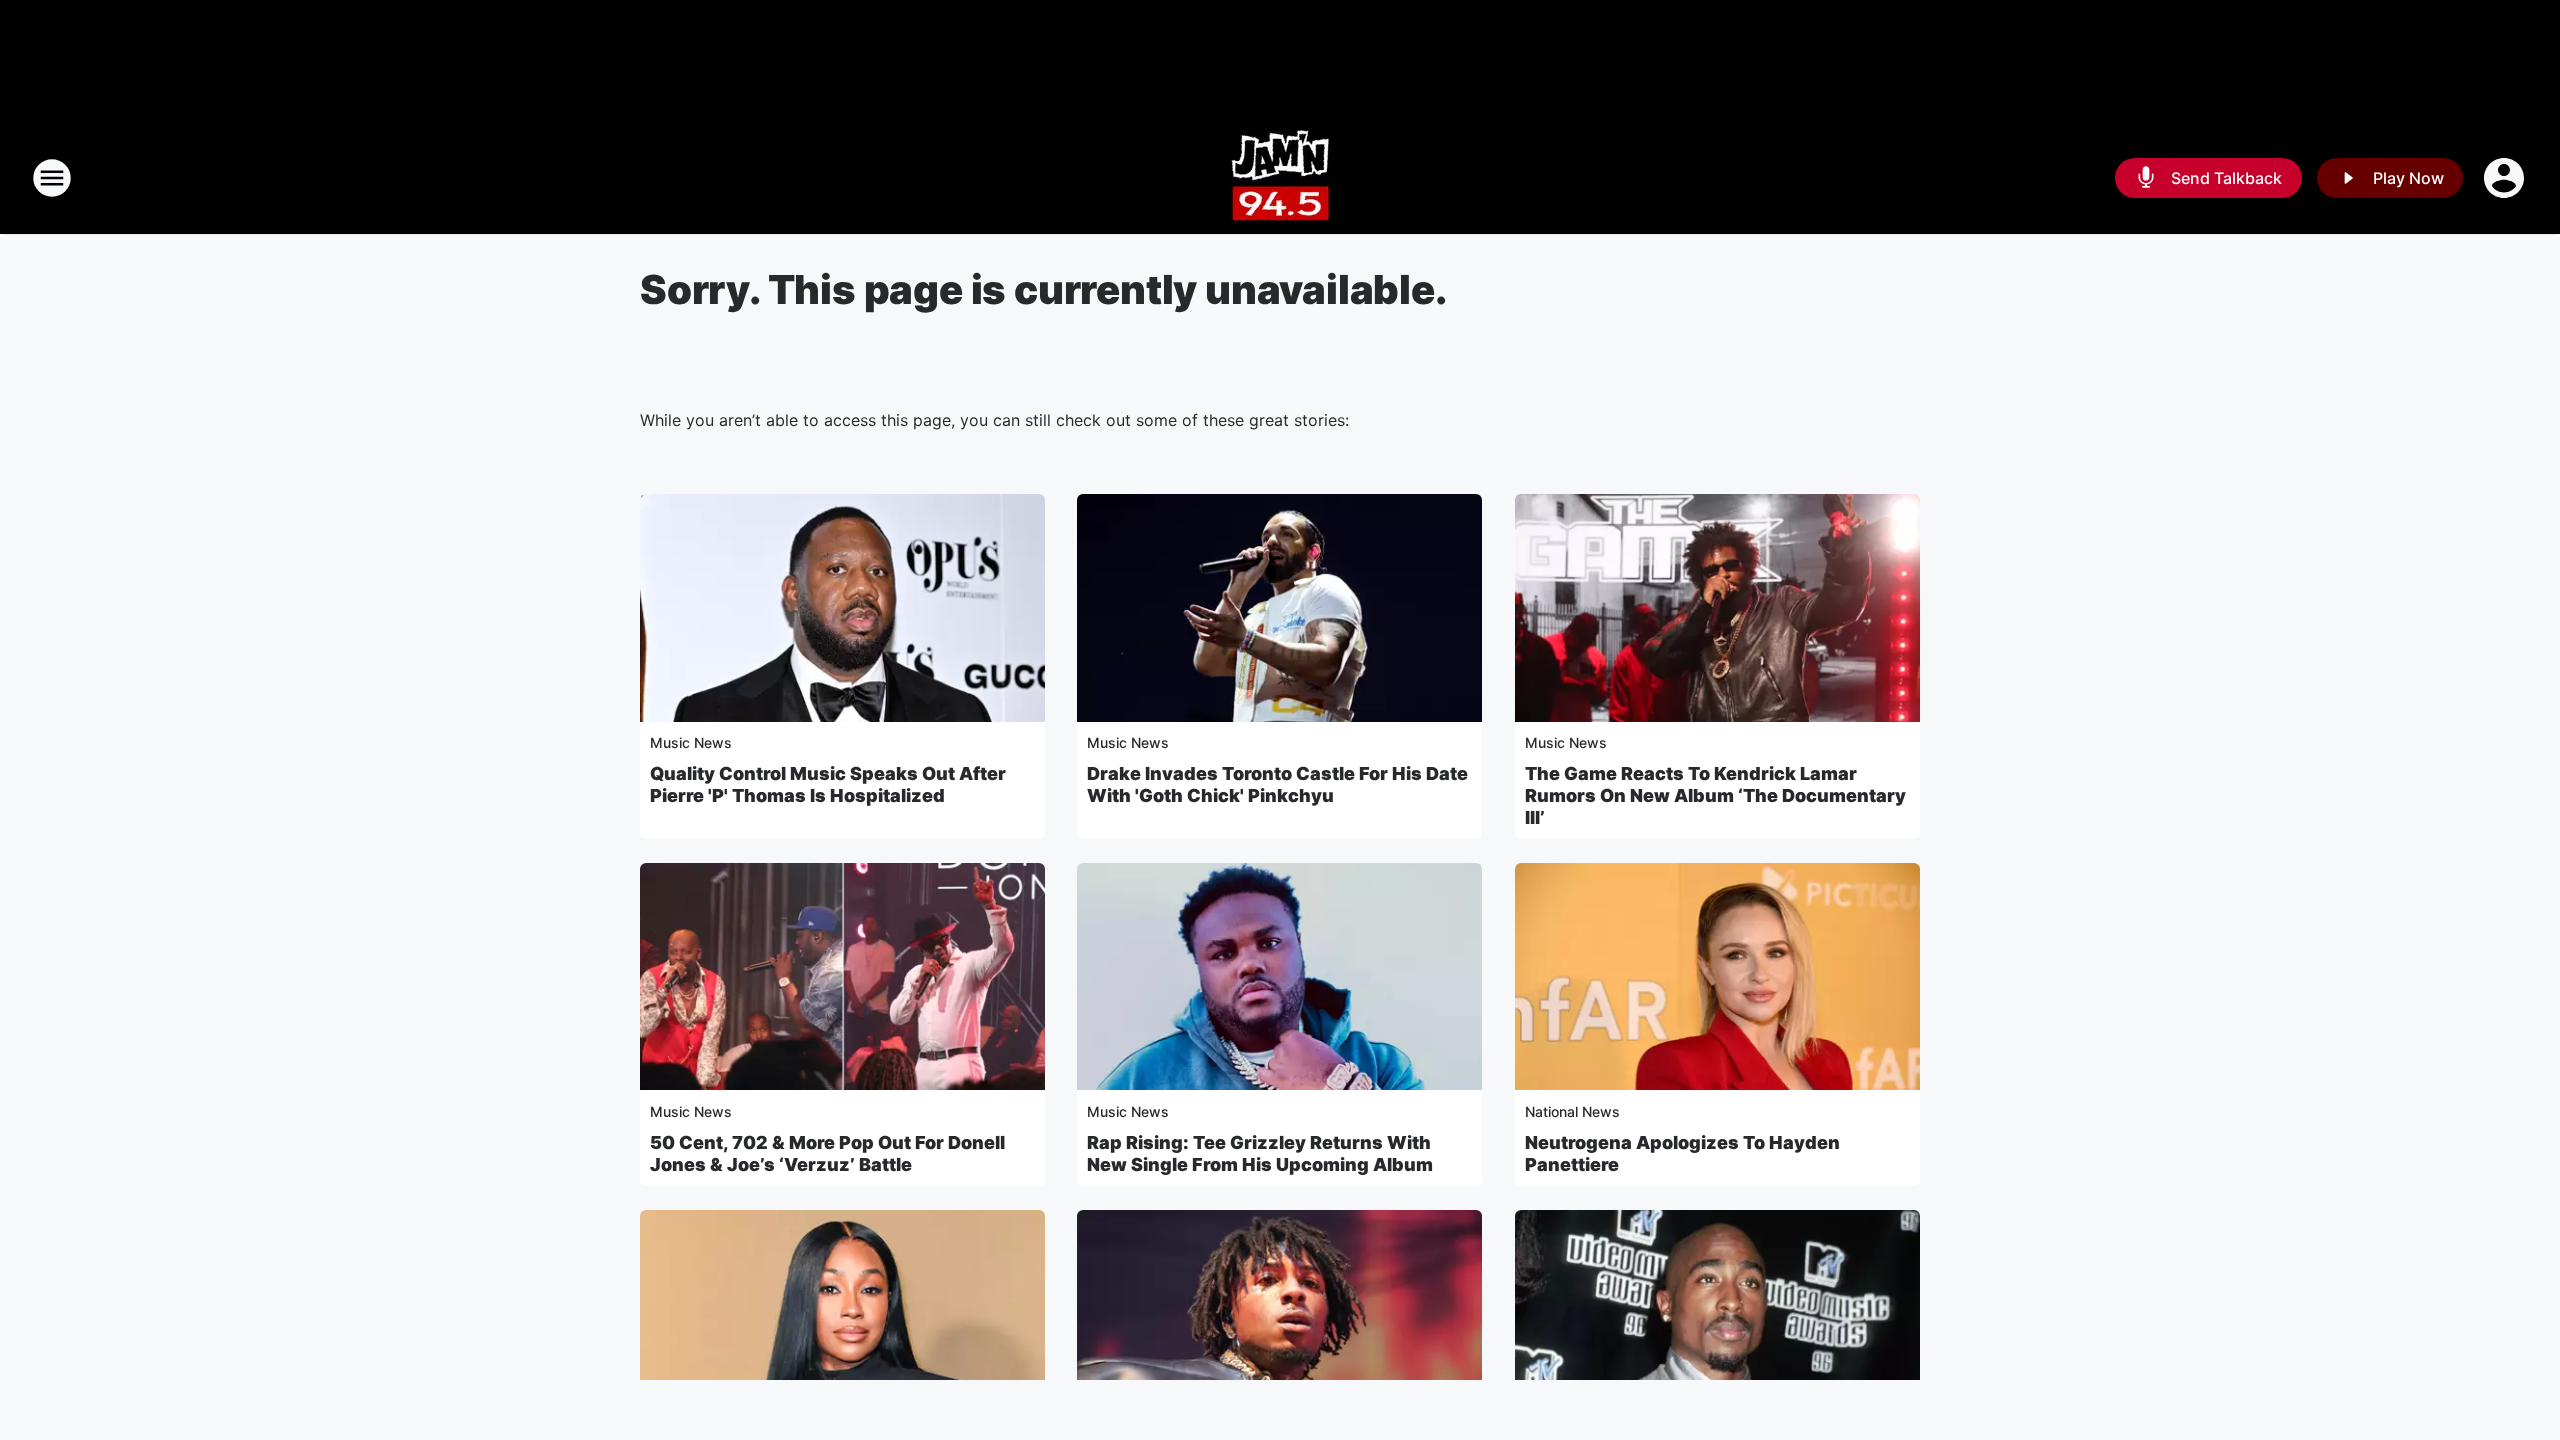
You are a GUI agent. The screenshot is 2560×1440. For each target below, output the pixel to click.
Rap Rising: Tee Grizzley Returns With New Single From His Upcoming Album (1260, 1153)
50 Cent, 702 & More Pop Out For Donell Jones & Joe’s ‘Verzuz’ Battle (827, 1153)
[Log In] (2506, 178)
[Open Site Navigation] (52, 178)
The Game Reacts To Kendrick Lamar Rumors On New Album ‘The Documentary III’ (1715, 795)
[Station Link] (1280, 178)
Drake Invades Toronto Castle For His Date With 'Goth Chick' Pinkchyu (1277, 784)
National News (1572, 1111)
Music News (691, 742)
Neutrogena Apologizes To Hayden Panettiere (1682, 1153)
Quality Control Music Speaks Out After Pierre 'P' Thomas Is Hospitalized (828, 784)
